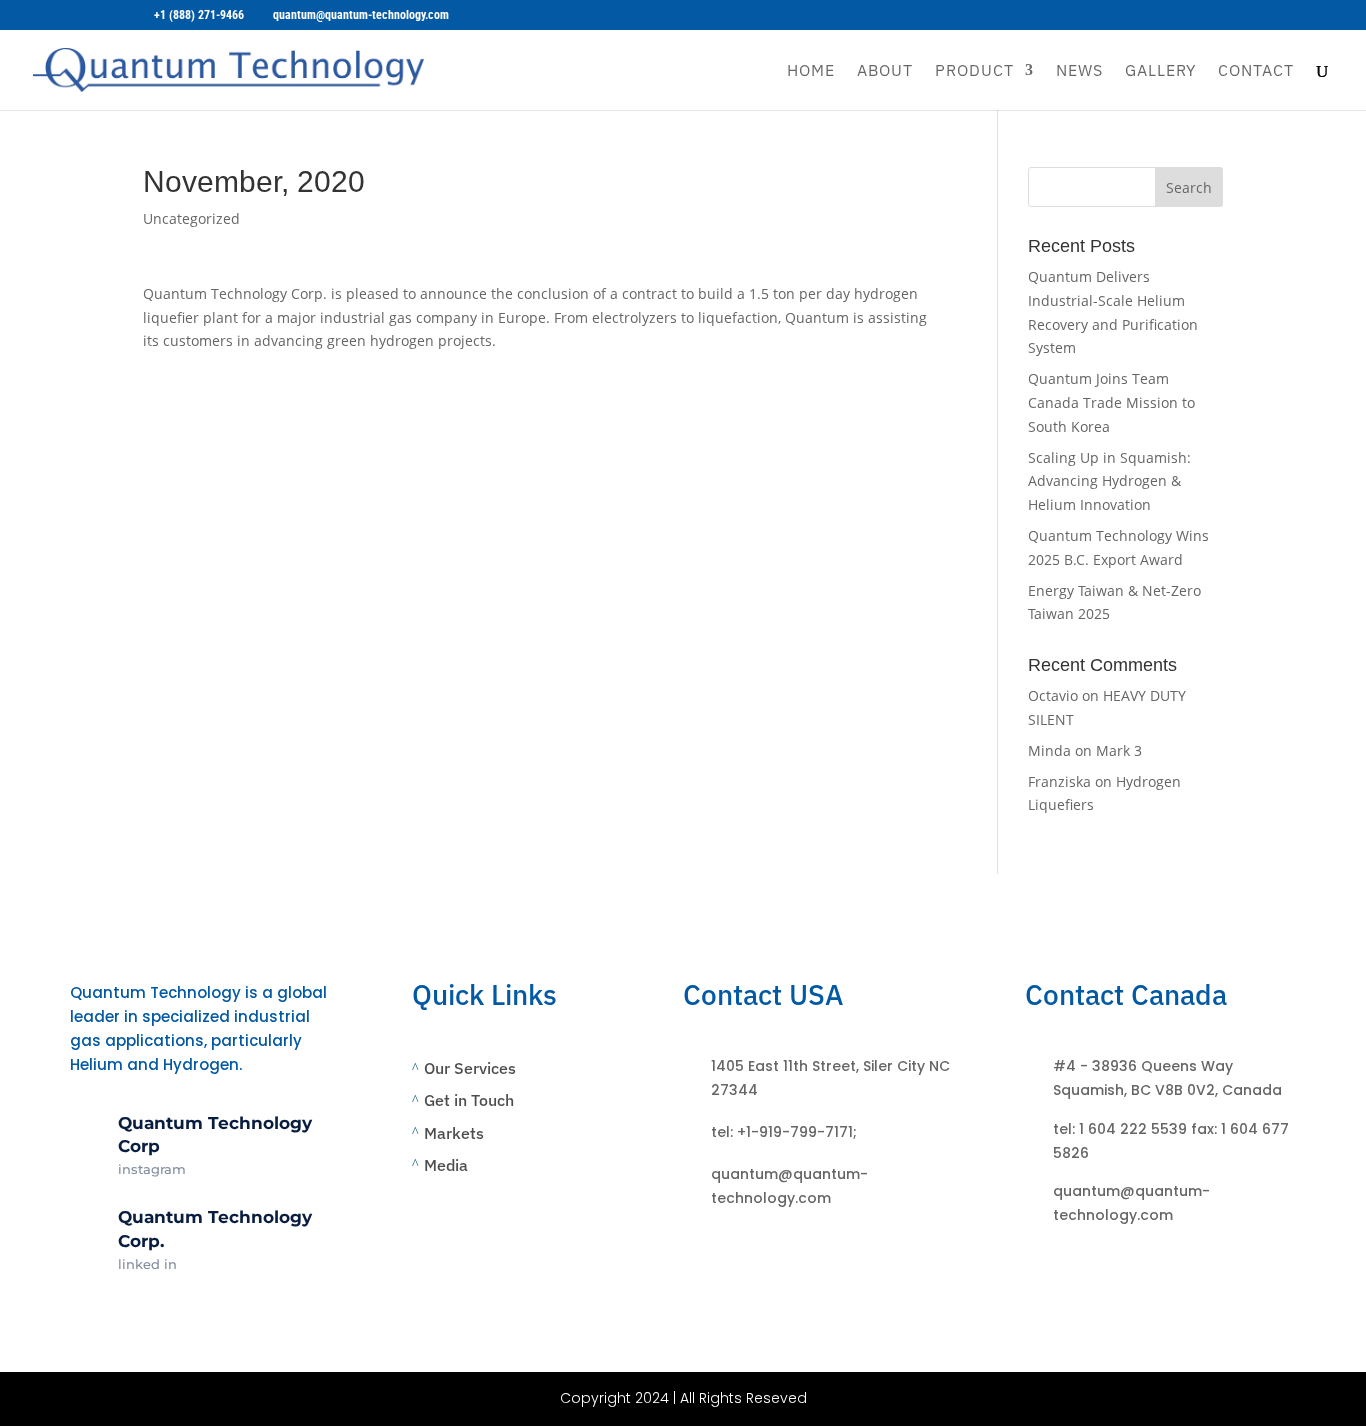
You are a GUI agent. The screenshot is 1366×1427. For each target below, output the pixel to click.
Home (811, 71)
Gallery (1160, 71)
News (1079, 71)
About (885, 71)
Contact (1256, 71)
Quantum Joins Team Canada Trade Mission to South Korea (1111, 402)
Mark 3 (1119, 750)
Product (974, 71)
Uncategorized (191, 218)
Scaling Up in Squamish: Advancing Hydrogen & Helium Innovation (1109, 481)
